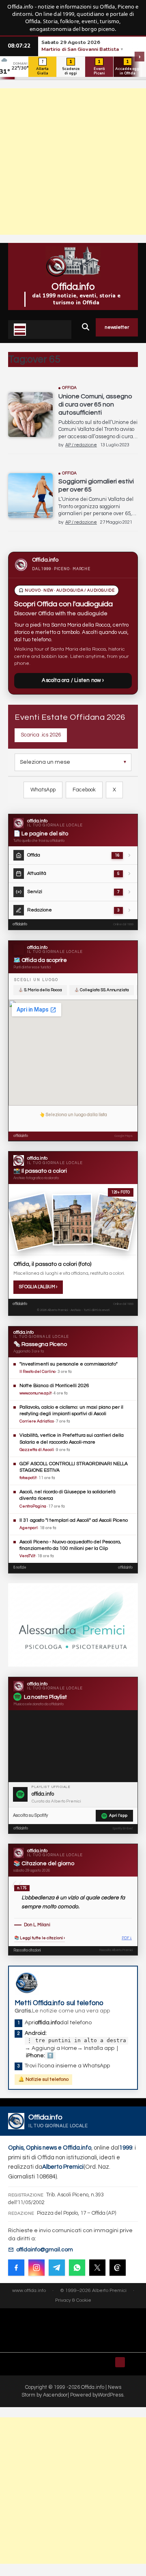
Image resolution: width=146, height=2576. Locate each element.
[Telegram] (57, 2268)
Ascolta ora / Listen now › (73, 680)
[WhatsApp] (77, 2268)
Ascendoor (55, 2395)
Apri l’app (118, 1816)
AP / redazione (81, 445)
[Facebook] (16, 2268)
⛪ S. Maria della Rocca (40, 990)
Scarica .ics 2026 (41, 735)
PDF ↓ (127, 1938)
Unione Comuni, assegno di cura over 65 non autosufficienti (95, 404)
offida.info (20, 924)
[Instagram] (36, 2268)
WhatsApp (43, 790)
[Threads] (118, 2268)
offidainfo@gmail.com (45, 2250)
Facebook (84, 790)
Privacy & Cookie (73, 2300)
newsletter (117, 327)
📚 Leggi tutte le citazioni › (40, 1938)
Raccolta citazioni (27, 1950)
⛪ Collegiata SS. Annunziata (102, 990)
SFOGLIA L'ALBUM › (38, 1287)
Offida (70, 388)
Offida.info (73, 287)
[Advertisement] (73, 162)
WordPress (111, 2395)
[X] (97, 2268)
